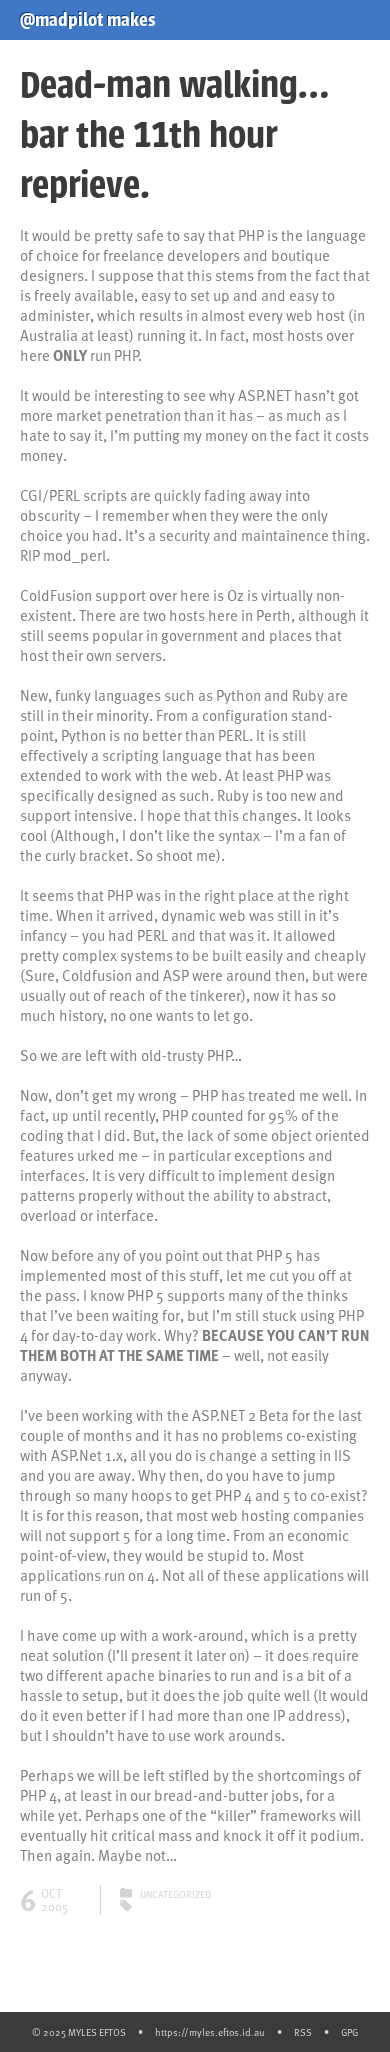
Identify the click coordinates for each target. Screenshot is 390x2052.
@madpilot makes (87, 20)
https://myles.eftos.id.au (210, 2032)
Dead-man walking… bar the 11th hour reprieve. (174, 135)
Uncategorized (175, 1894)
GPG (349, 2032)
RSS (303, 2032)
